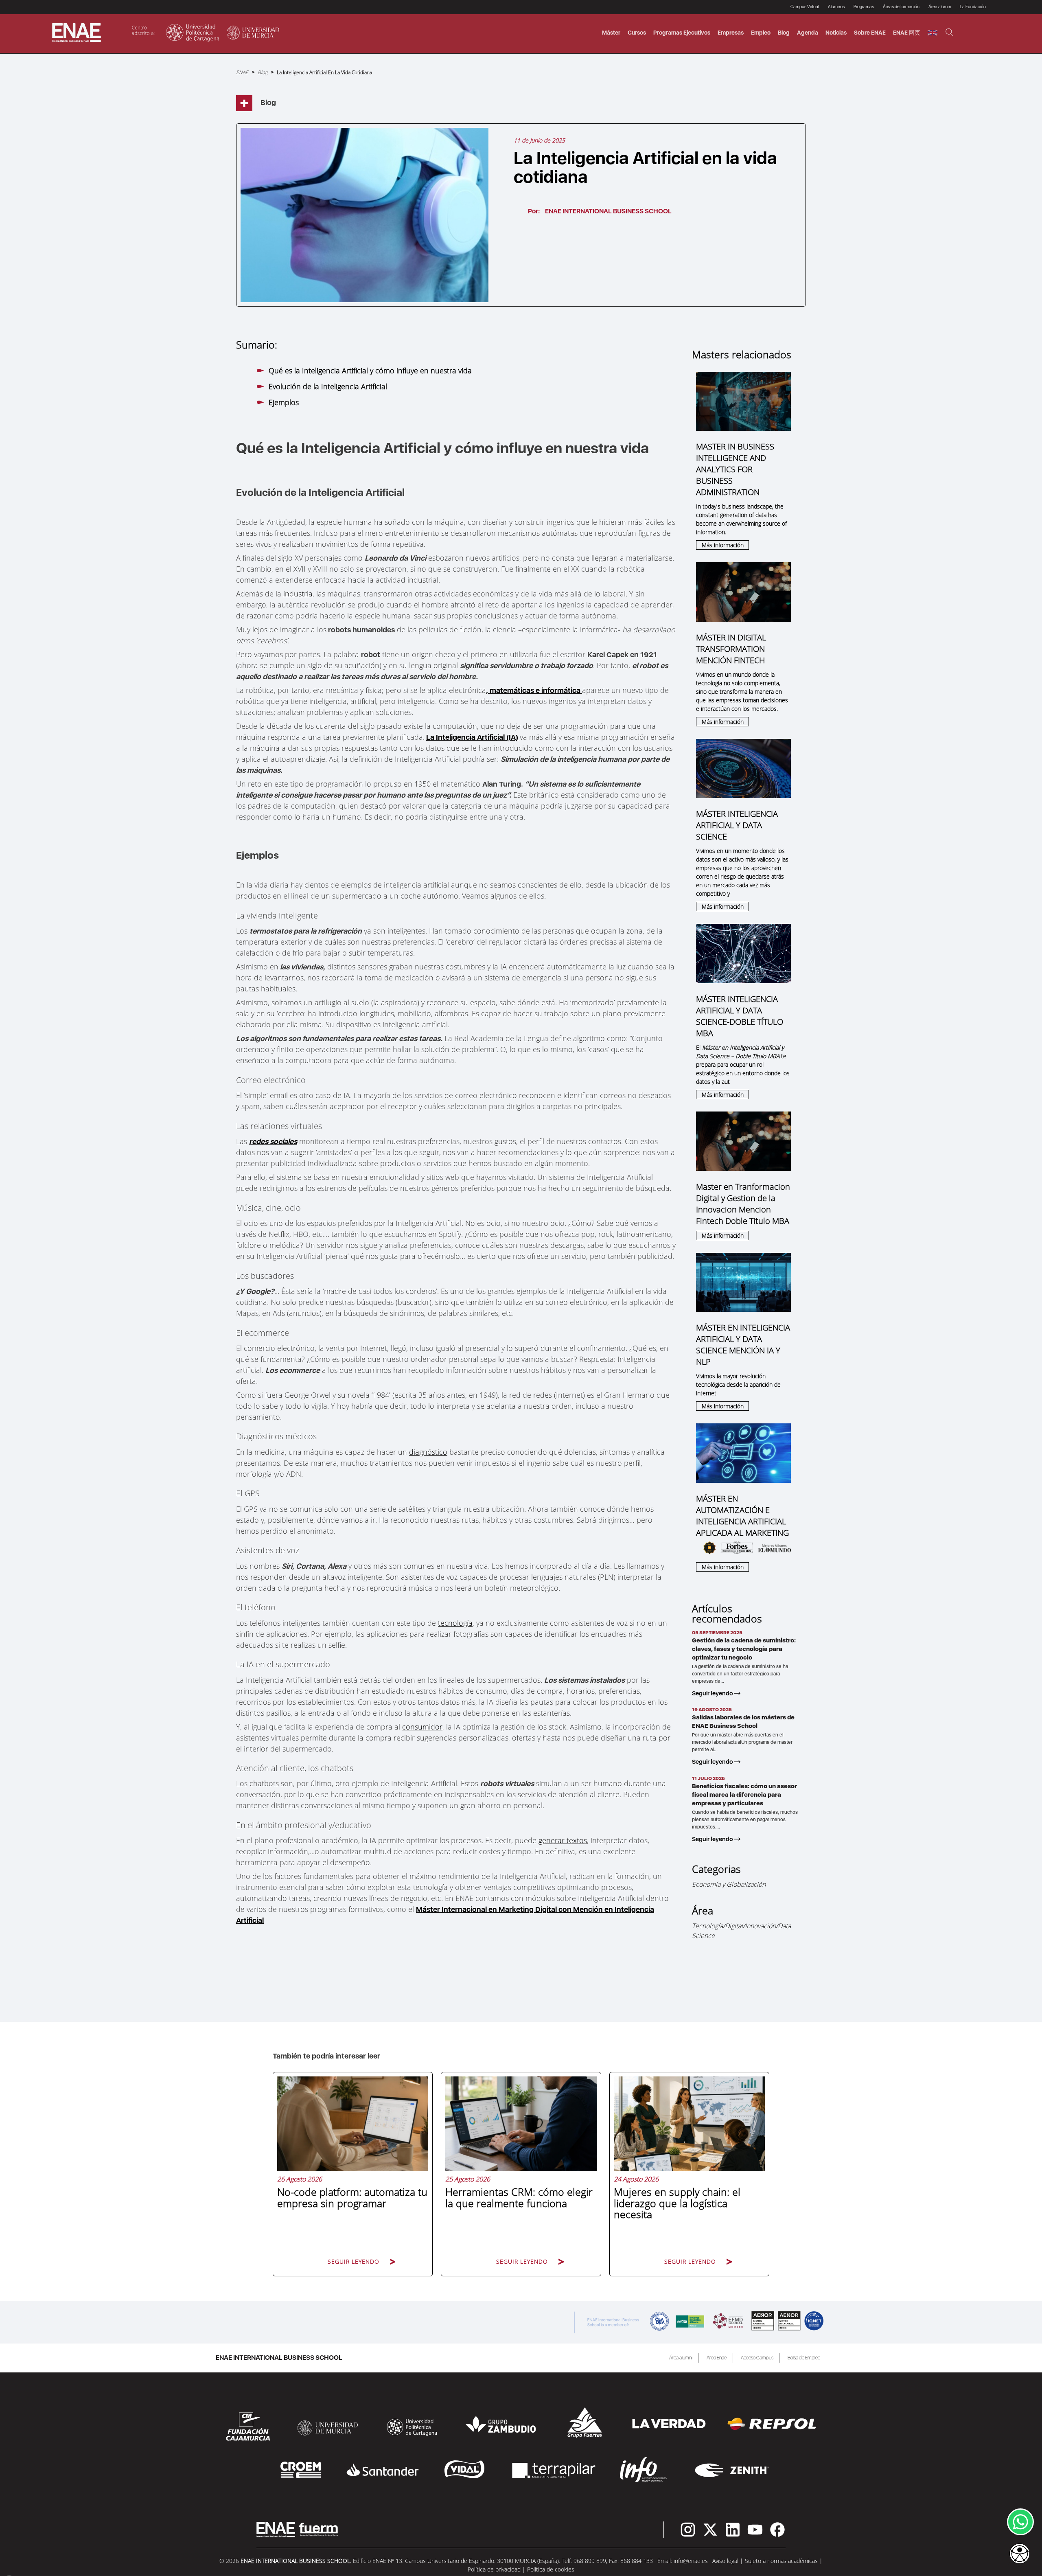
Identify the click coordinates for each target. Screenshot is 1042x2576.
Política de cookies (551, 2569)
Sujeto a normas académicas (781, 2561)
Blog (784, 33)
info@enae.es (691, 2561)
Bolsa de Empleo (804, 2358)
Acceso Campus (757, 2358)
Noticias (836, 33)
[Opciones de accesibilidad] (1020, 2554)
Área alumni (681, 2358)
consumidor (422, 1727)
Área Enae (717, 2358)
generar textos (563, 1840)
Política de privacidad (494, 2569)
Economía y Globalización (729, 1884)
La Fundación (973, 7)
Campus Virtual (805, 7)
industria (298, 594)
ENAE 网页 (907, 33)
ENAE (242, 72)
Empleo (761, 33)
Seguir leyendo (713, 1693)
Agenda (808, 33)
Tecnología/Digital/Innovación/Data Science (741, 1931)
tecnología (455, 1623)
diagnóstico (428, 1452)
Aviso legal (725, 2561)
